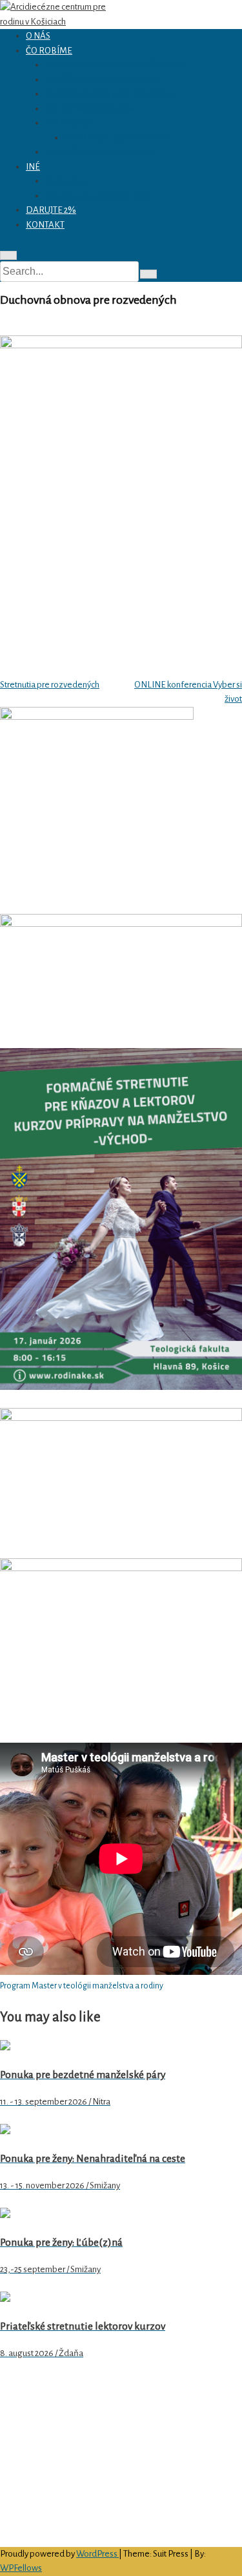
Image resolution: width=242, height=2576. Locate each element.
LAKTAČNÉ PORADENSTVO (98, 152)
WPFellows (21, 2568)
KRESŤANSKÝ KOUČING (92, 109)
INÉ (33, 167)
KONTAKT (45, 225)
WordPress (97, 2554)
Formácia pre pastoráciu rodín (119, 138)
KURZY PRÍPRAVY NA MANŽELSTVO (116, 65)
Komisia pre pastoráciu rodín (98, 196)
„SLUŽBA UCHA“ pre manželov (102, 80)
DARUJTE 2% (51, 210)
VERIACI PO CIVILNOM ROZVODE (110, 94)
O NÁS (38, 36)
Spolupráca (66, 181)
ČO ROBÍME (49, 51)
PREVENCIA (68, 123)
